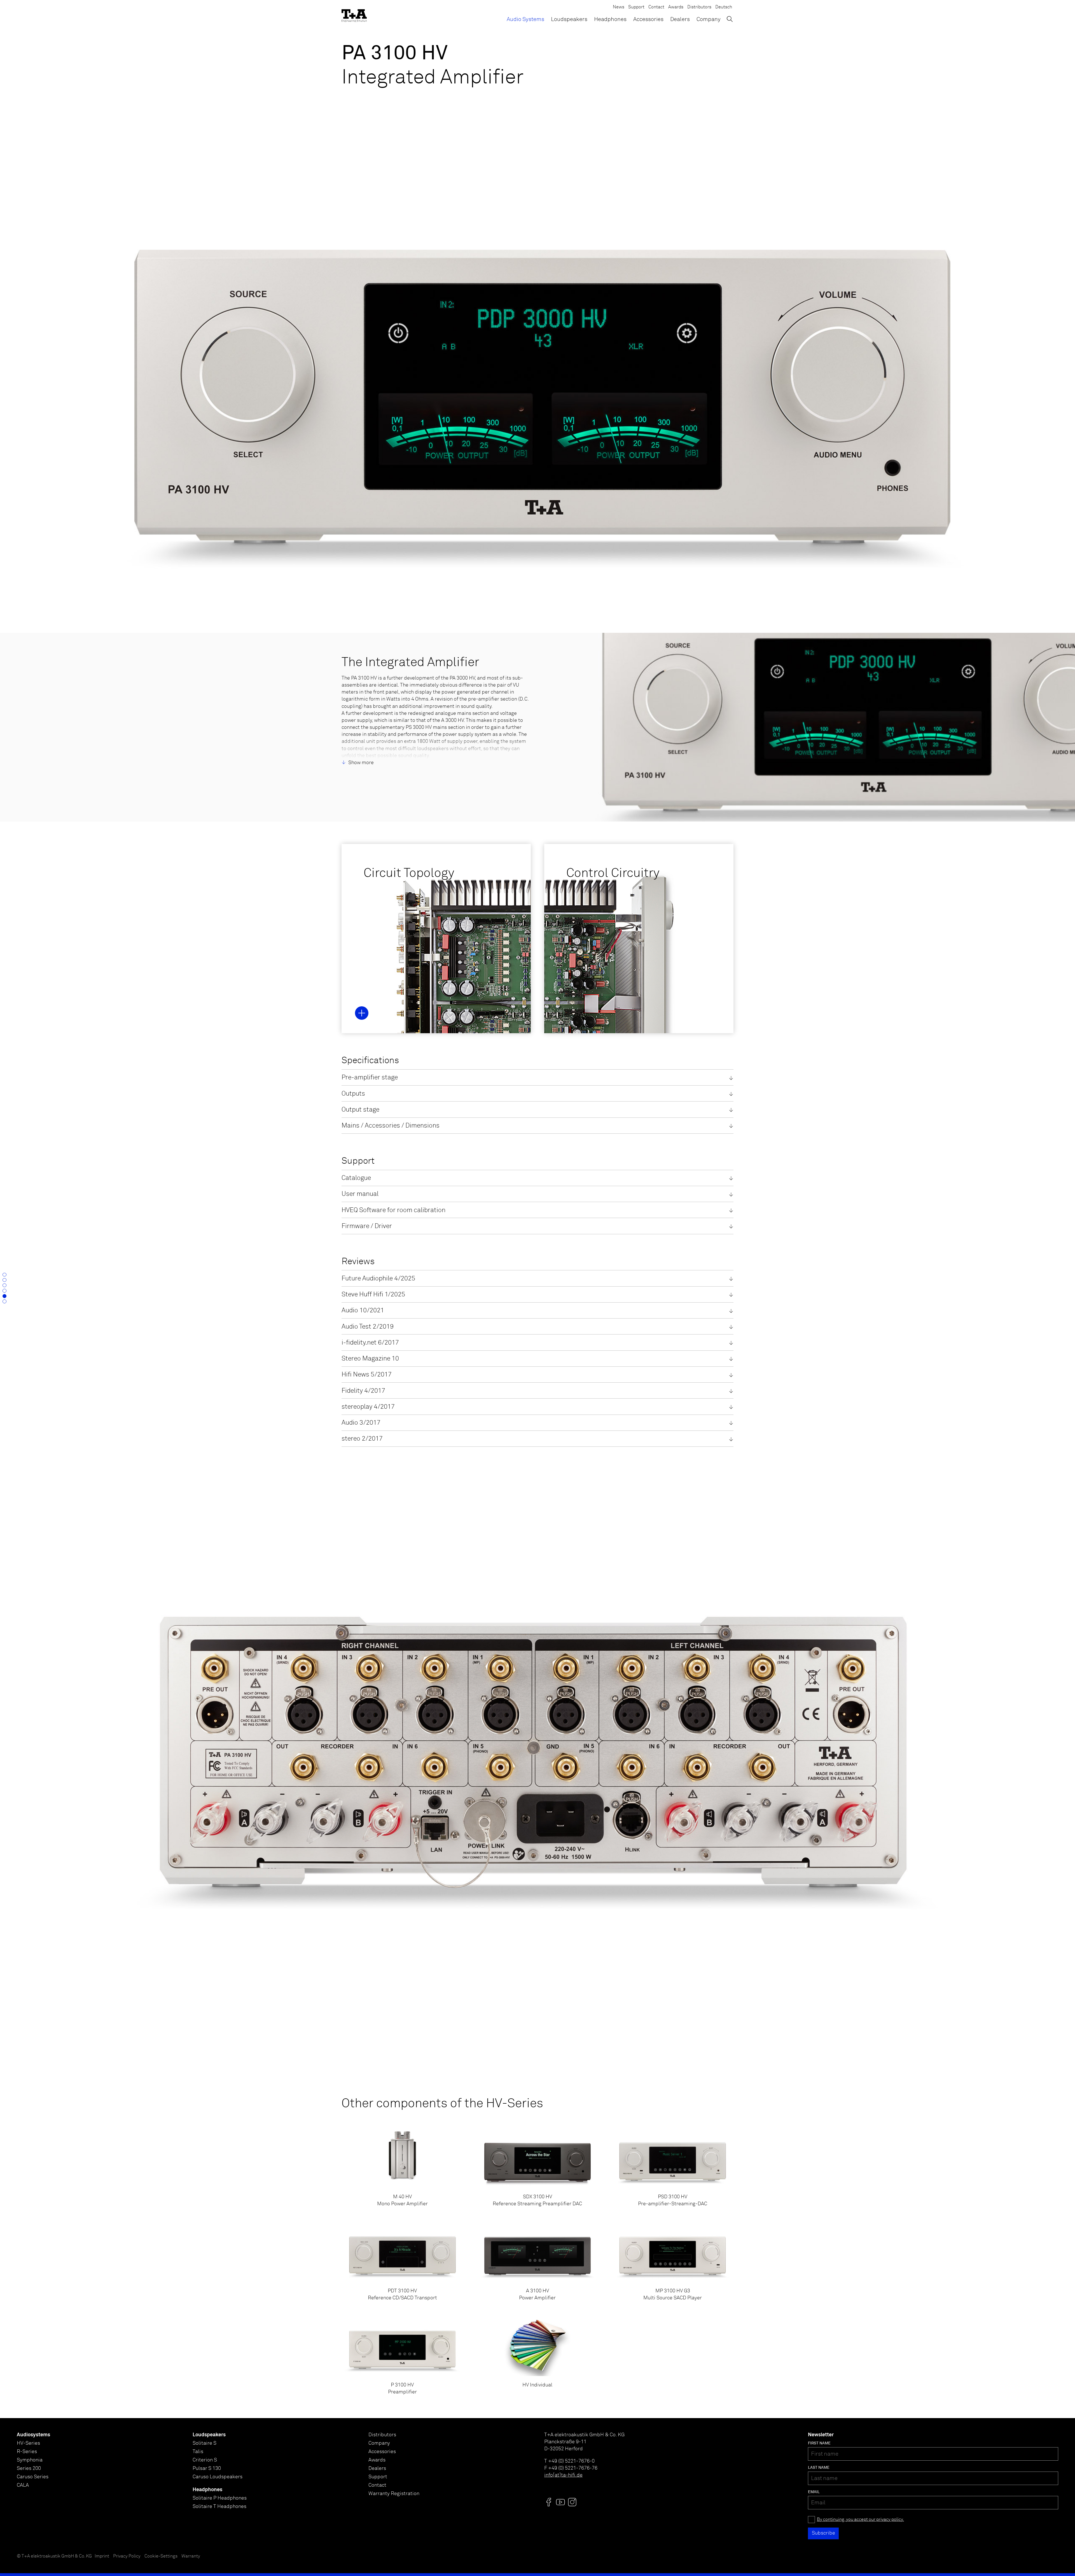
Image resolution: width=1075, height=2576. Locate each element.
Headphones (610, 19)
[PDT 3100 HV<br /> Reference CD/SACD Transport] (402, 2262)
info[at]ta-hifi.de (563, 2475)
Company (709, 19)
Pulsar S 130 (207, 2468)
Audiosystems (33, 2435)
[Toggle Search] (730, 19)
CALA (23, 2485)
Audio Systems (525, 19)
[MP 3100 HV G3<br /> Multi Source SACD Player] (673, 2262)
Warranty (191, 2556)
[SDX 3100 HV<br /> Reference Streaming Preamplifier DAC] (538, 2167)
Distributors (699, 7)
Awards (676, 7)
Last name (819, 2468)
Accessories (648, 19)
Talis (198, 2452)
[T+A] (354, 14)
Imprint (102, 2556)
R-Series (27, 2452)
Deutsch (724, 7)
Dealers (680, 19)
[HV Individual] (538, 2355)
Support (636, 7)
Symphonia (30, 2460)
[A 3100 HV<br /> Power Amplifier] (538, 2262)
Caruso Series (33, 2477)
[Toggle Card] (362, 1013)
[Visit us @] (549, 2502)
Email (814, 2492)
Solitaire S (205, 2443)
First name (819, 2443)
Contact (656, 7)
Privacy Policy (127, 2556)
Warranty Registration (394, 2494)
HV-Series (28, 2443)
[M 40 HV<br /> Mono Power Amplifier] (402, 2167)
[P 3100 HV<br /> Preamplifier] (402, 2355)
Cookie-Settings (161, 2556)
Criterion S (205, 2460)
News (619, 7)
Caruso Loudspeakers (218, 2477)
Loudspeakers (569, 19)
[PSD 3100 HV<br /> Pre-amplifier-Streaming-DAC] (673, 2167)
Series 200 (29, 2468)
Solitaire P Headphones (220, 2498)
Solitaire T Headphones (219, 2507)
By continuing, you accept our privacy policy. (860, 2520)
